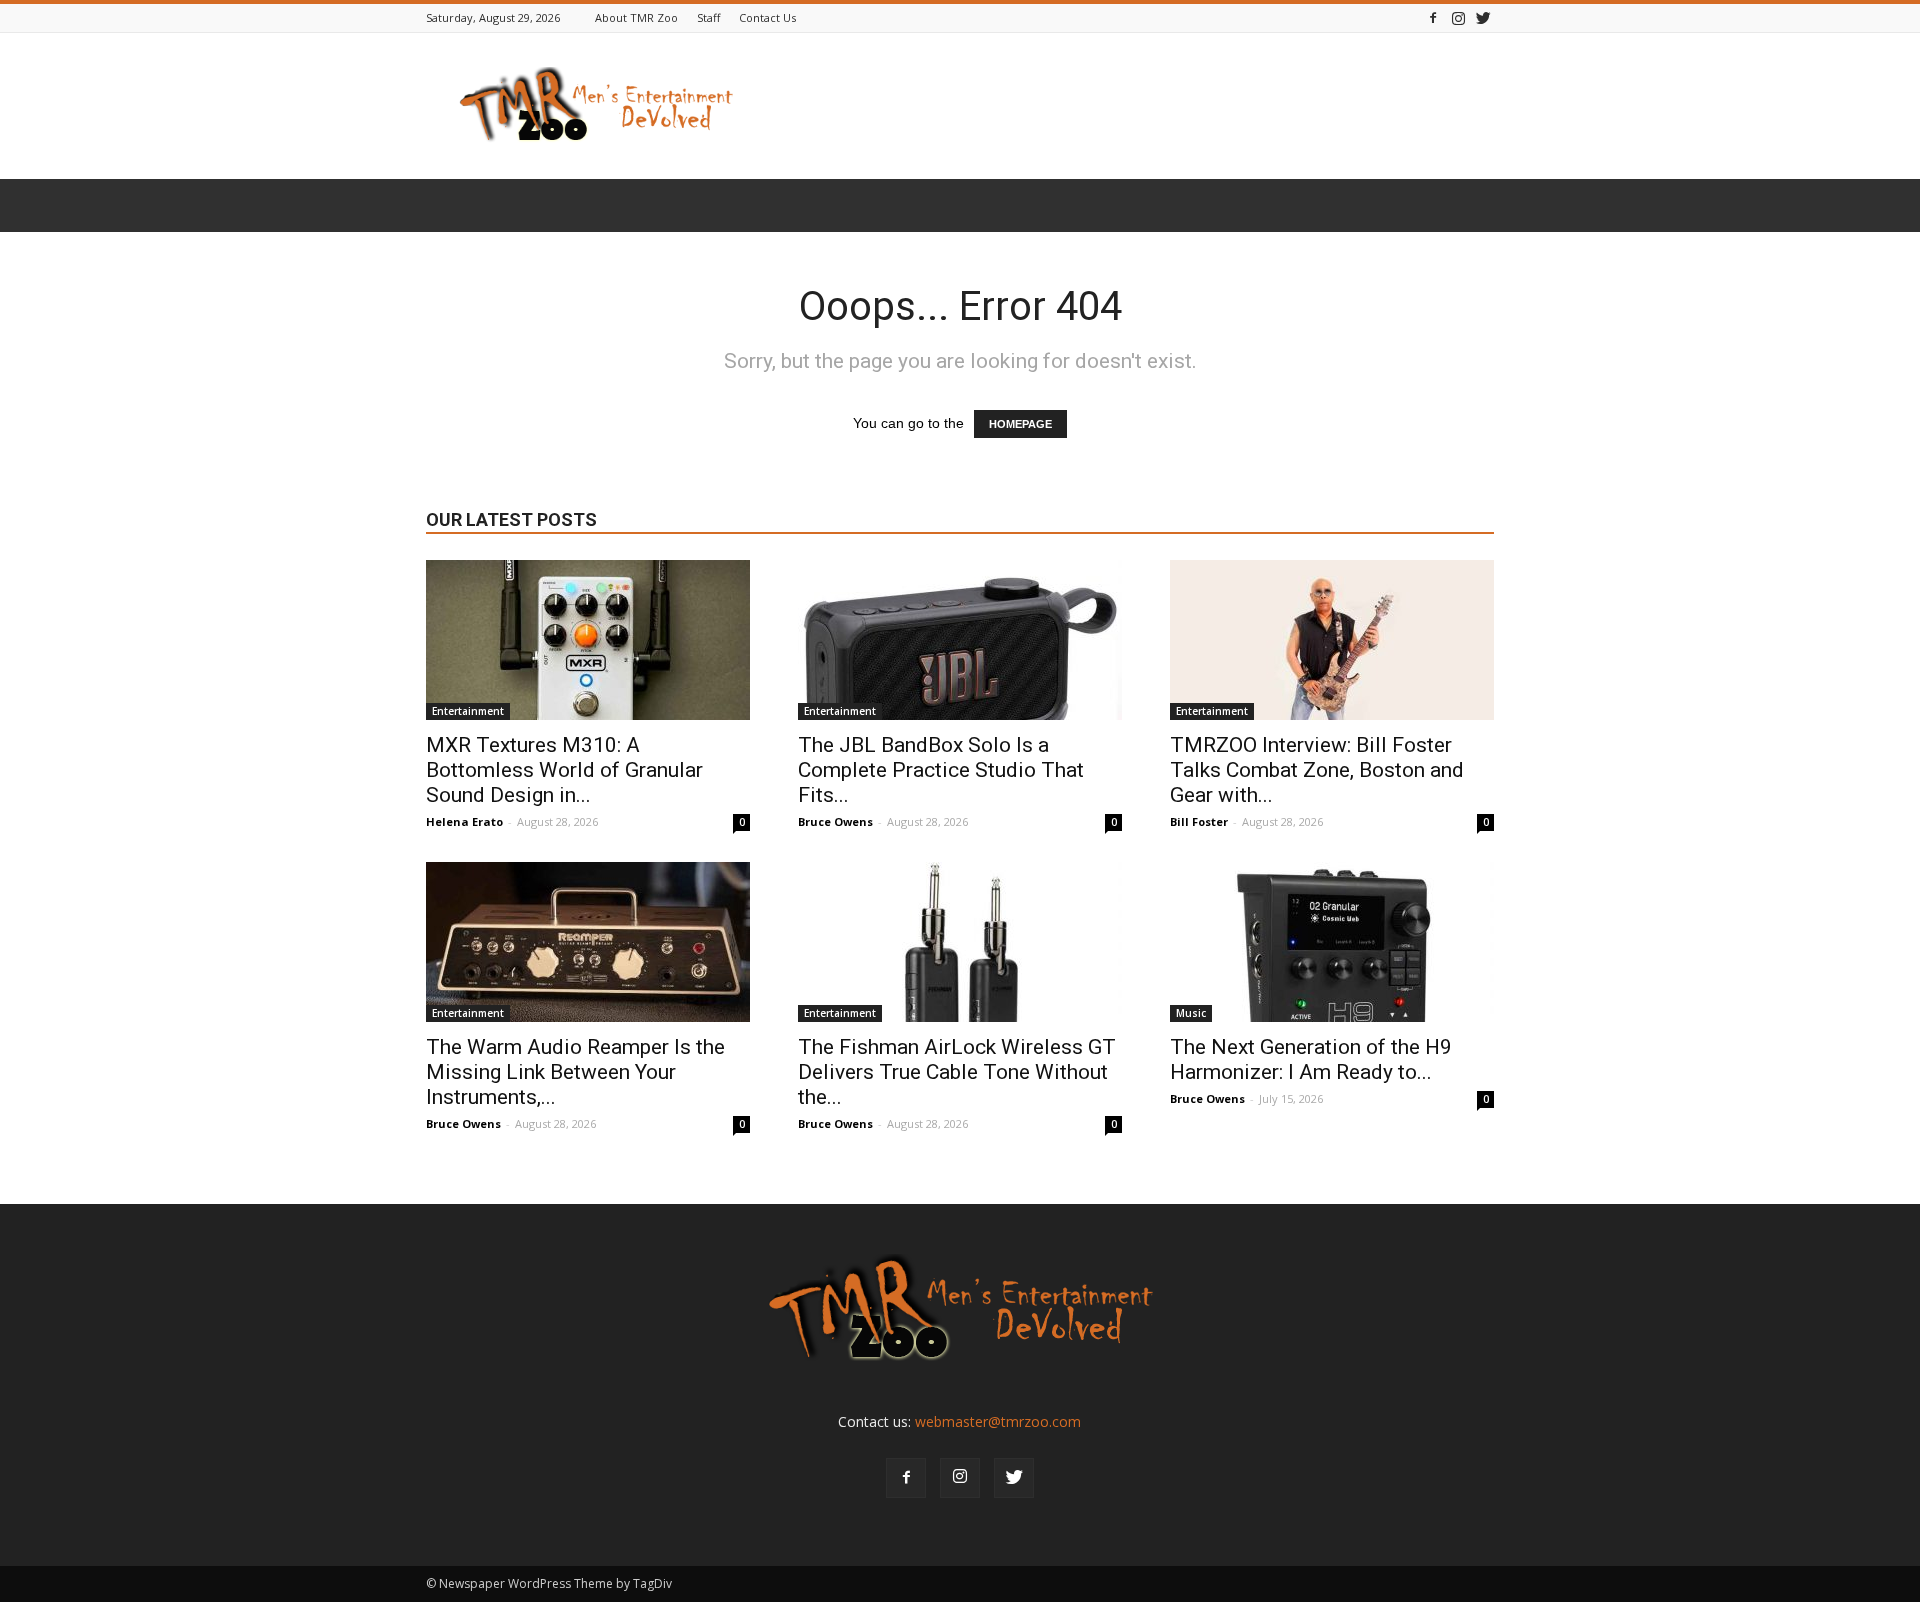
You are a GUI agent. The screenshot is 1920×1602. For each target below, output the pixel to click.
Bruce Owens (835, 821)
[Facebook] (1433, 17)
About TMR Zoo (636, 17)
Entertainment (468, 711)
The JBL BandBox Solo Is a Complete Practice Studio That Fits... (941, 770)
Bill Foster (1199, 821)
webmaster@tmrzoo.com (998, 1421)
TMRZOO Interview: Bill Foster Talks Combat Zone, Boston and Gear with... (1317, 770)
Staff (708, 17)
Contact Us (767, 17)
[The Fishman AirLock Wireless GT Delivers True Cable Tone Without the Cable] (960, 942)
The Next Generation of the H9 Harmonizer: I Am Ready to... (1311, 1059)
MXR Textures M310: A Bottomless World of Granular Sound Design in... (564, 770)
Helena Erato (464, 821)
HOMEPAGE (1020, 424)
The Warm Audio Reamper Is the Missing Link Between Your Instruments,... (575, 1072)
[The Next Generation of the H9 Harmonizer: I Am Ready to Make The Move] (1332, 942)
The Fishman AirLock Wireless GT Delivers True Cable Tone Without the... (957, 1072)
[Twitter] (1483, 17)
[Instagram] (1458, 17)
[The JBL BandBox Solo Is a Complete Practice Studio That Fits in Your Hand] (960, 640)
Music (1191, 1013)
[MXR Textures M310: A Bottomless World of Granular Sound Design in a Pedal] (588, 640)
